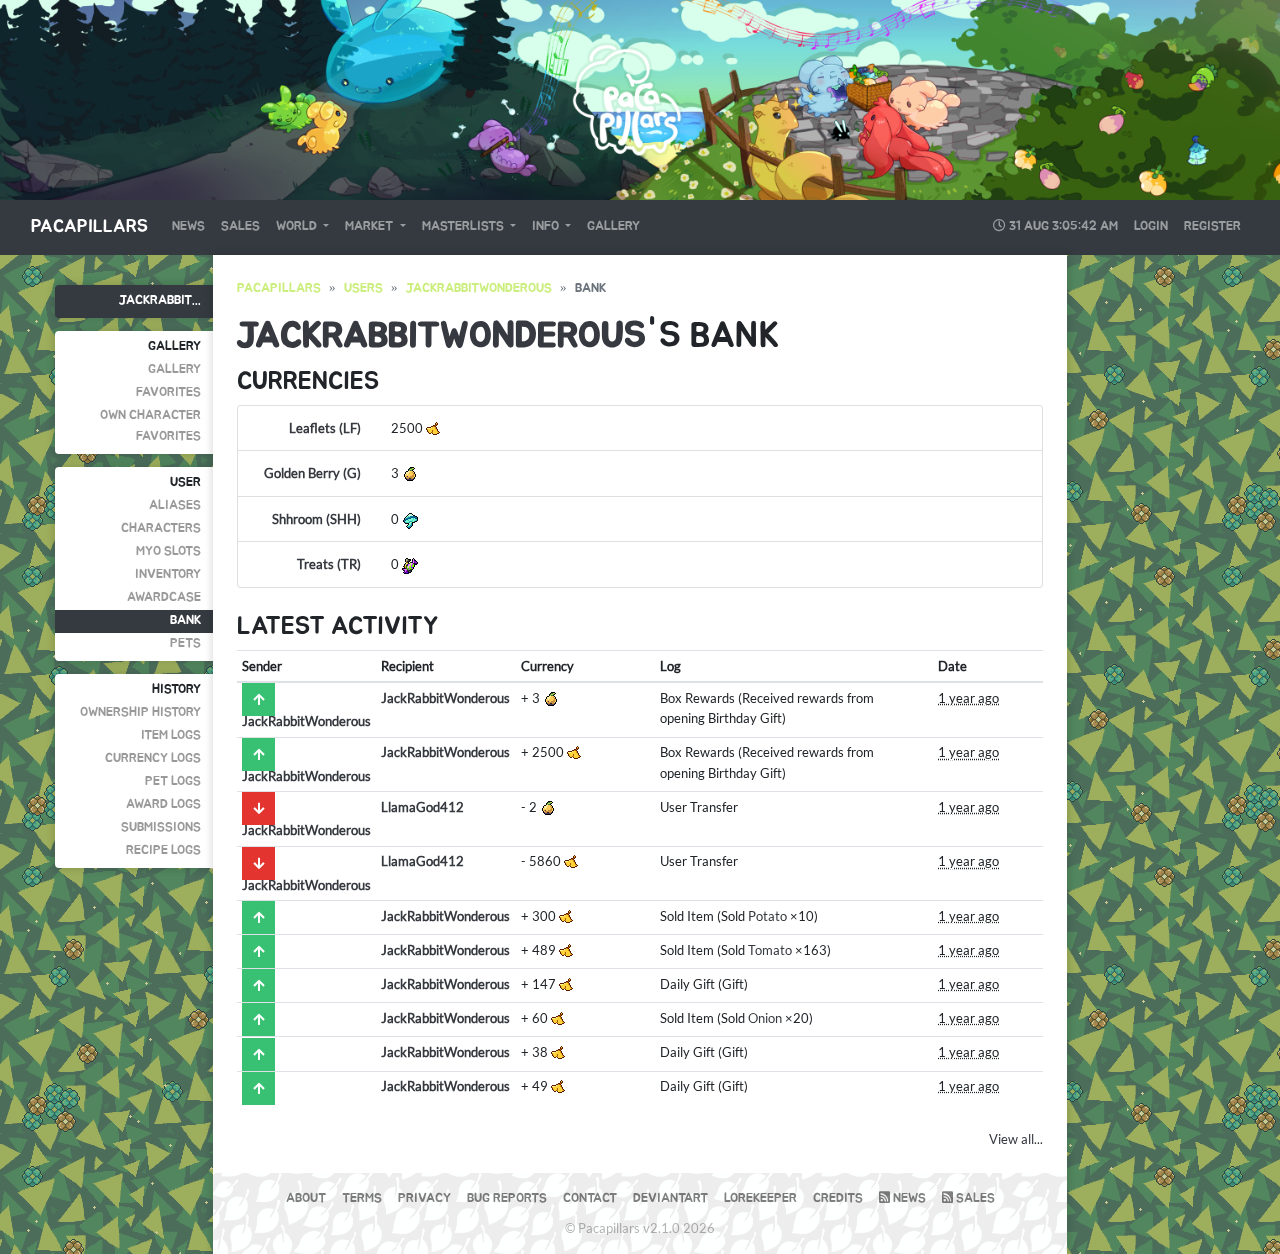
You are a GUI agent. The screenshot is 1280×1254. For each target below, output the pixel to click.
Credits (838, 1198)
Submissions (161, 827)
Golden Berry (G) (312, 473)
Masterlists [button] (464, 226)
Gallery (613, 226)
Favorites (168, 392)
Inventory (168, 574)
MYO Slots (168, 551)
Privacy (424, 1198)
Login (1151, 226)
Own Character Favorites (150, 425)
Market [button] (370, 226)
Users (363, 288)
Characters (161, 528)
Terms (362, 1198)
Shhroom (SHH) (316, 519)
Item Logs (171, 735)
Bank (185, 620)
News (188, 226)
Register (1212, 226)
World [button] (298, 226)
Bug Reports (507, 1198)
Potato (767, 916)
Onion (765, 1018)
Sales (240, 226)
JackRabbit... (160, 300)
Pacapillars (89, 227)
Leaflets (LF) (325, 428)
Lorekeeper (760, 1198)
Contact (590, 1198)
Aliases (175, 505)
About (306, 1198)
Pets (185, 643)
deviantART (670, 1198)
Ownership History (140, 712)
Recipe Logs (163, 850)
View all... (1016, 1139)
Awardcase (164, 597)
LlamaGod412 (422, 807)
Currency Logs (153, 758)
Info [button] (547, 226)
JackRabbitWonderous (479, 288)
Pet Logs (173, 781)
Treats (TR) (329, 564)
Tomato (770, 950)
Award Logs (163, 804)
